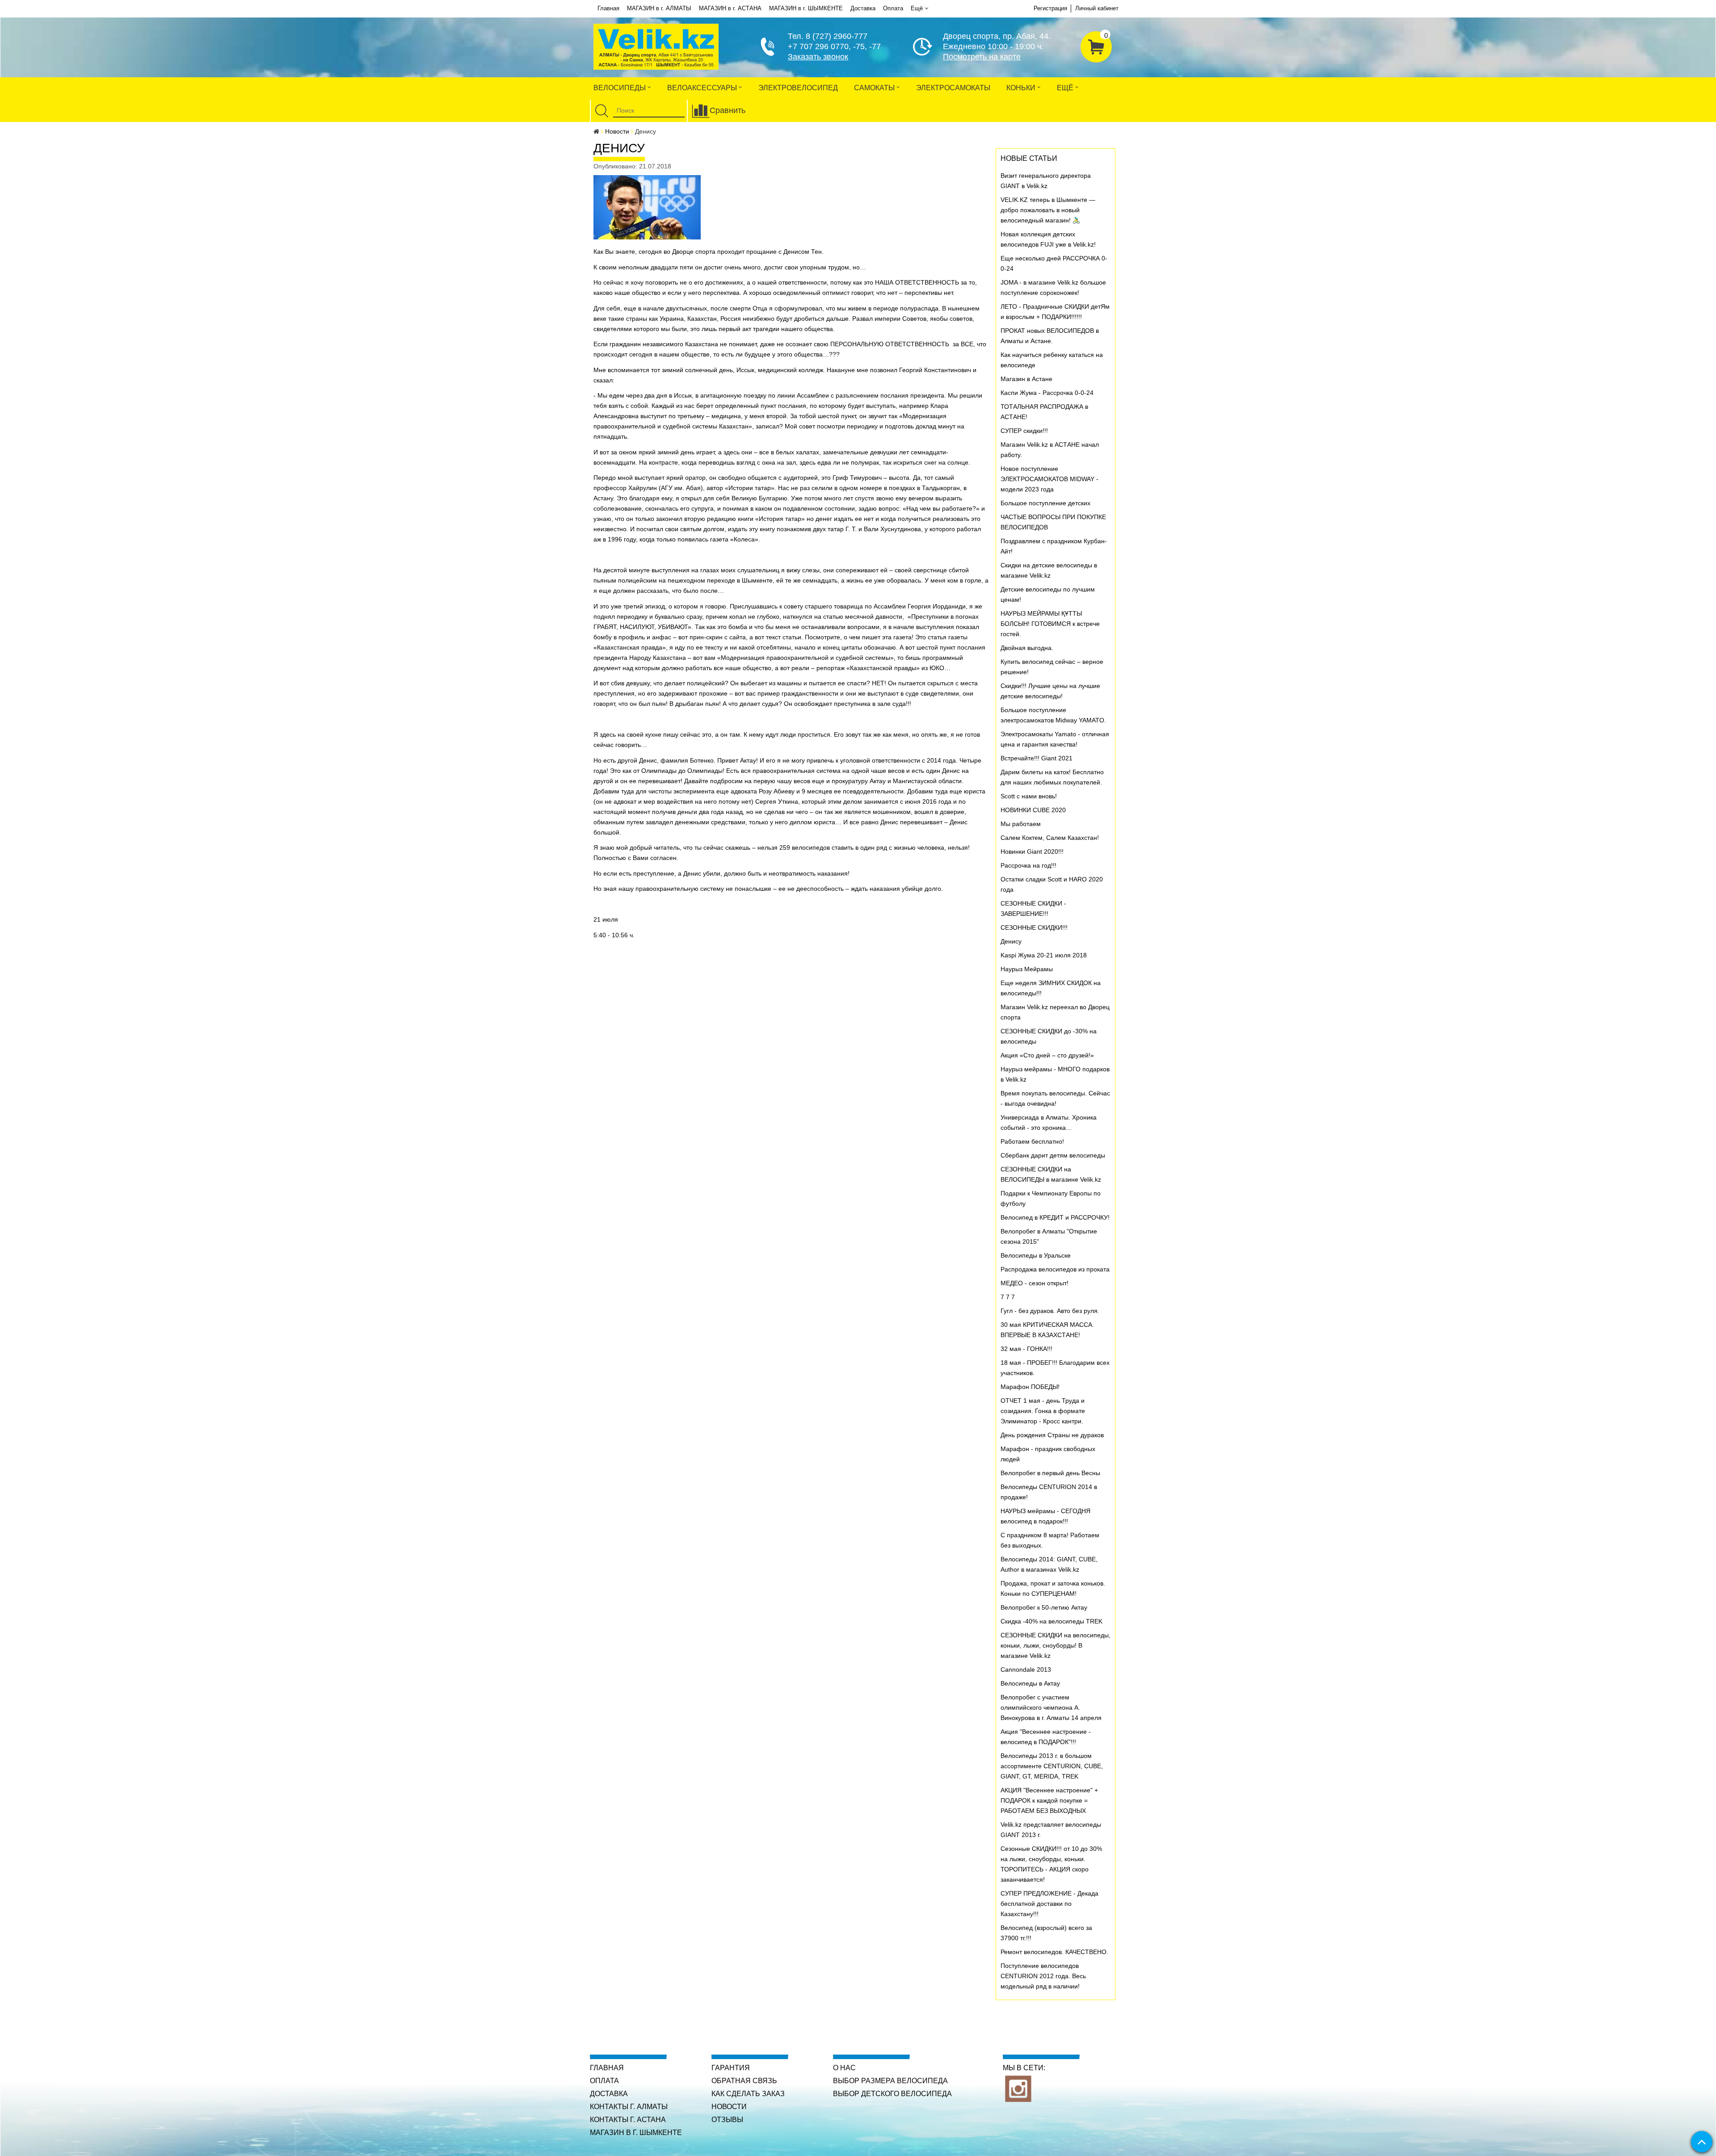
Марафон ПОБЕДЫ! (1030, 1387)
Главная (608, 8)
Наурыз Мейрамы (1027, 969)
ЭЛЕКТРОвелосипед (798, 88)
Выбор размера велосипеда (890, 2081)
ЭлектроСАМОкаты (953, 88)
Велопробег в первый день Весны (1050, 1473)
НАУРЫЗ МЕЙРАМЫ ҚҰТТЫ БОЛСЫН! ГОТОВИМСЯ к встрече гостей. (1050, 624)
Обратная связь (744, 2081)
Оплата (893, 8)
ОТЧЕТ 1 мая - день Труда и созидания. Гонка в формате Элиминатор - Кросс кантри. (1043, 1411)
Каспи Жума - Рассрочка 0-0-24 (1047, 393)
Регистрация (1050, 8)
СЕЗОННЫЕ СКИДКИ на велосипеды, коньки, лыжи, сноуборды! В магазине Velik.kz (1056, 1645)
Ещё (917, 8)
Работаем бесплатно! (1032, 1141)
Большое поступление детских (1045, 503)
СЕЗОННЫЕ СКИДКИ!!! (1034, 927)
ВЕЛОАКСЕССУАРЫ (703, 88)
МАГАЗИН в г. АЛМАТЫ (659, 8)
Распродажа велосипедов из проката (1055, 1269)
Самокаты (875, 88)
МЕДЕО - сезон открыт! (1035, 1283)
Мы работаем (1021, 824)
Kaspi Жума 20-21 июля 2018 (1044, 955)
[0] (1096, 46)
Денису (1011, 941)
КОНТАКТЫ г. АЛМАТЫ (629, 2107)
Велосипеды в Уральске (1036, 1255)
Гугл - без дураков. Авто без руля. (1050, 1311)
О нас (844, 2068)
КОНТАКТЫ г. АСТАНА (628, 2120)
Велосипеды (620, 88)
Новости (617, 131)
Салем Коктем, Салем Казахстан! (1050, 838)
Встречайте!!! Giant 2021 (1037, 758)
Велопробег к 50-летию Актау (1044, 1607)
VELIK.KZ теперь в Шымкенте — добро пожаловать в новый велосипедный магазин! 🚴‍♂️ (1048, 210)
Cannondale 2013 (1026, 1669)
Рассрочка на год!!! (1028, 865)
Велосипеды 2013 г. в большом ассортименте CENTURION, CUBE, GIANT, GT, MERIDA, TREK (1052, 1766)
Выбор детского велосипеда (892, 2094)
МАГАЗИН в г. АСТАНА (730, 8)
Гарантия (731, 2068)
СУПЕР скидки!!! (1024, 431)
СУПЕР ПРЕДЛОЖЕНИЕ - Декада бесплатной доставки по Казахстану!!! (1049, 1904)
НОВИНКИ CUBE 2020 (1033, 810)
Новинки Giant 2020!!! (1032, 851)
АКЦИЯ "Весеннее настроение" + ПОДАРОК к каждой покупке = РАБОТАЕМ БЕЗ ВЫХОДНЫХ (1049, 1800)
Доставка (863, 8)
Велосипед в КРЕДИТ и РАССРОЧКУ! (1055, 1217)
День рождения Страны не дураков (1052, 1435)
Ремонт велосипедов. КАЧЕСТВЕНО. (1054, 1952)
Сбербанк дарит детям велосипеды (1053, 1155)
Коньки (1022, 88)
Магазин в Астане (1026, 379)
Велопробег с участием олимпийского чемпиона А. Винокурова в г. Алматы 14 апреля (1051, 1707)
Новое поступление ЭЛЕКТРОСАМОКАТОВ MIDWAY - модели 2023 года (1049, 479)
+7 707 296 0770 (818, 46)
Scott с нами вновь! (1029, 796)
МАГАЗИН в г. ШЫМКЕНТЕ (806, 8)
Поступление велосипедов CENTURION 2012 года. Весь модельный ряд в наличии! (1043, 1976)
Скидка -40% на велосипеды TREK (1051, 1621)
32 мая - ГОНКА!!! (1026, 1349)
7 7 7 (1008, 1297)
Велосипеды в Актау (1030, 1683)
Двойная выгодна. (1027, 648)
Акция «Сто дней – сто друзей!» (1047, 1055)
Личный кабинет (1097, 8)
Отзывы (727, 2120)
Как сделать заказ (748, 2094)
